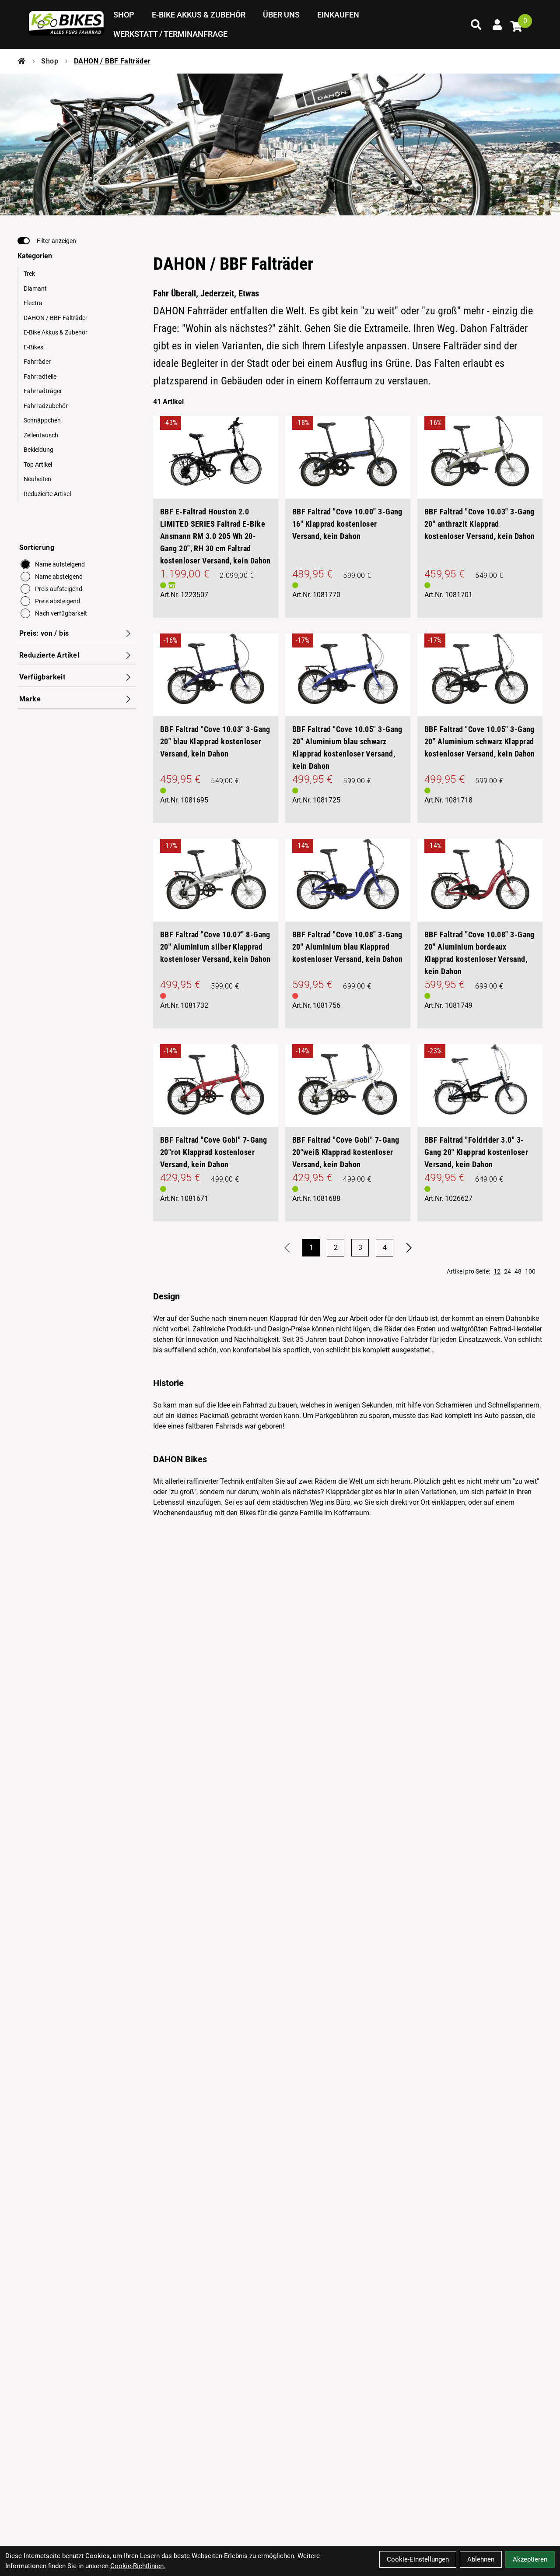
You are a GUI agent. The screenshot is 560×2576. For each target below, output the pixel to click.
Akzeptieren (530, 2559)
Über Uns (281, 15)
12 (497, 1271)
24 (507, 1271)
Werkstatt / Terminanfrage (170, 34)
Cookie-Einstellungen (418, 2559)
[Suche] (476, 25)
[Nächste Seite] (409, 1248)
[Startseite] (21, 61)
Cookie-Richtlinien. (138, 2566)
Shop (124, 15)
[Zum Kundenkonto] (497, 25)
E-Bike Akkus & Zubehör (199, 15)
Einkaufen (338, 15)
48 (518, 1271)
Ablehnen (481, 2559)
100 (530, 1271)
